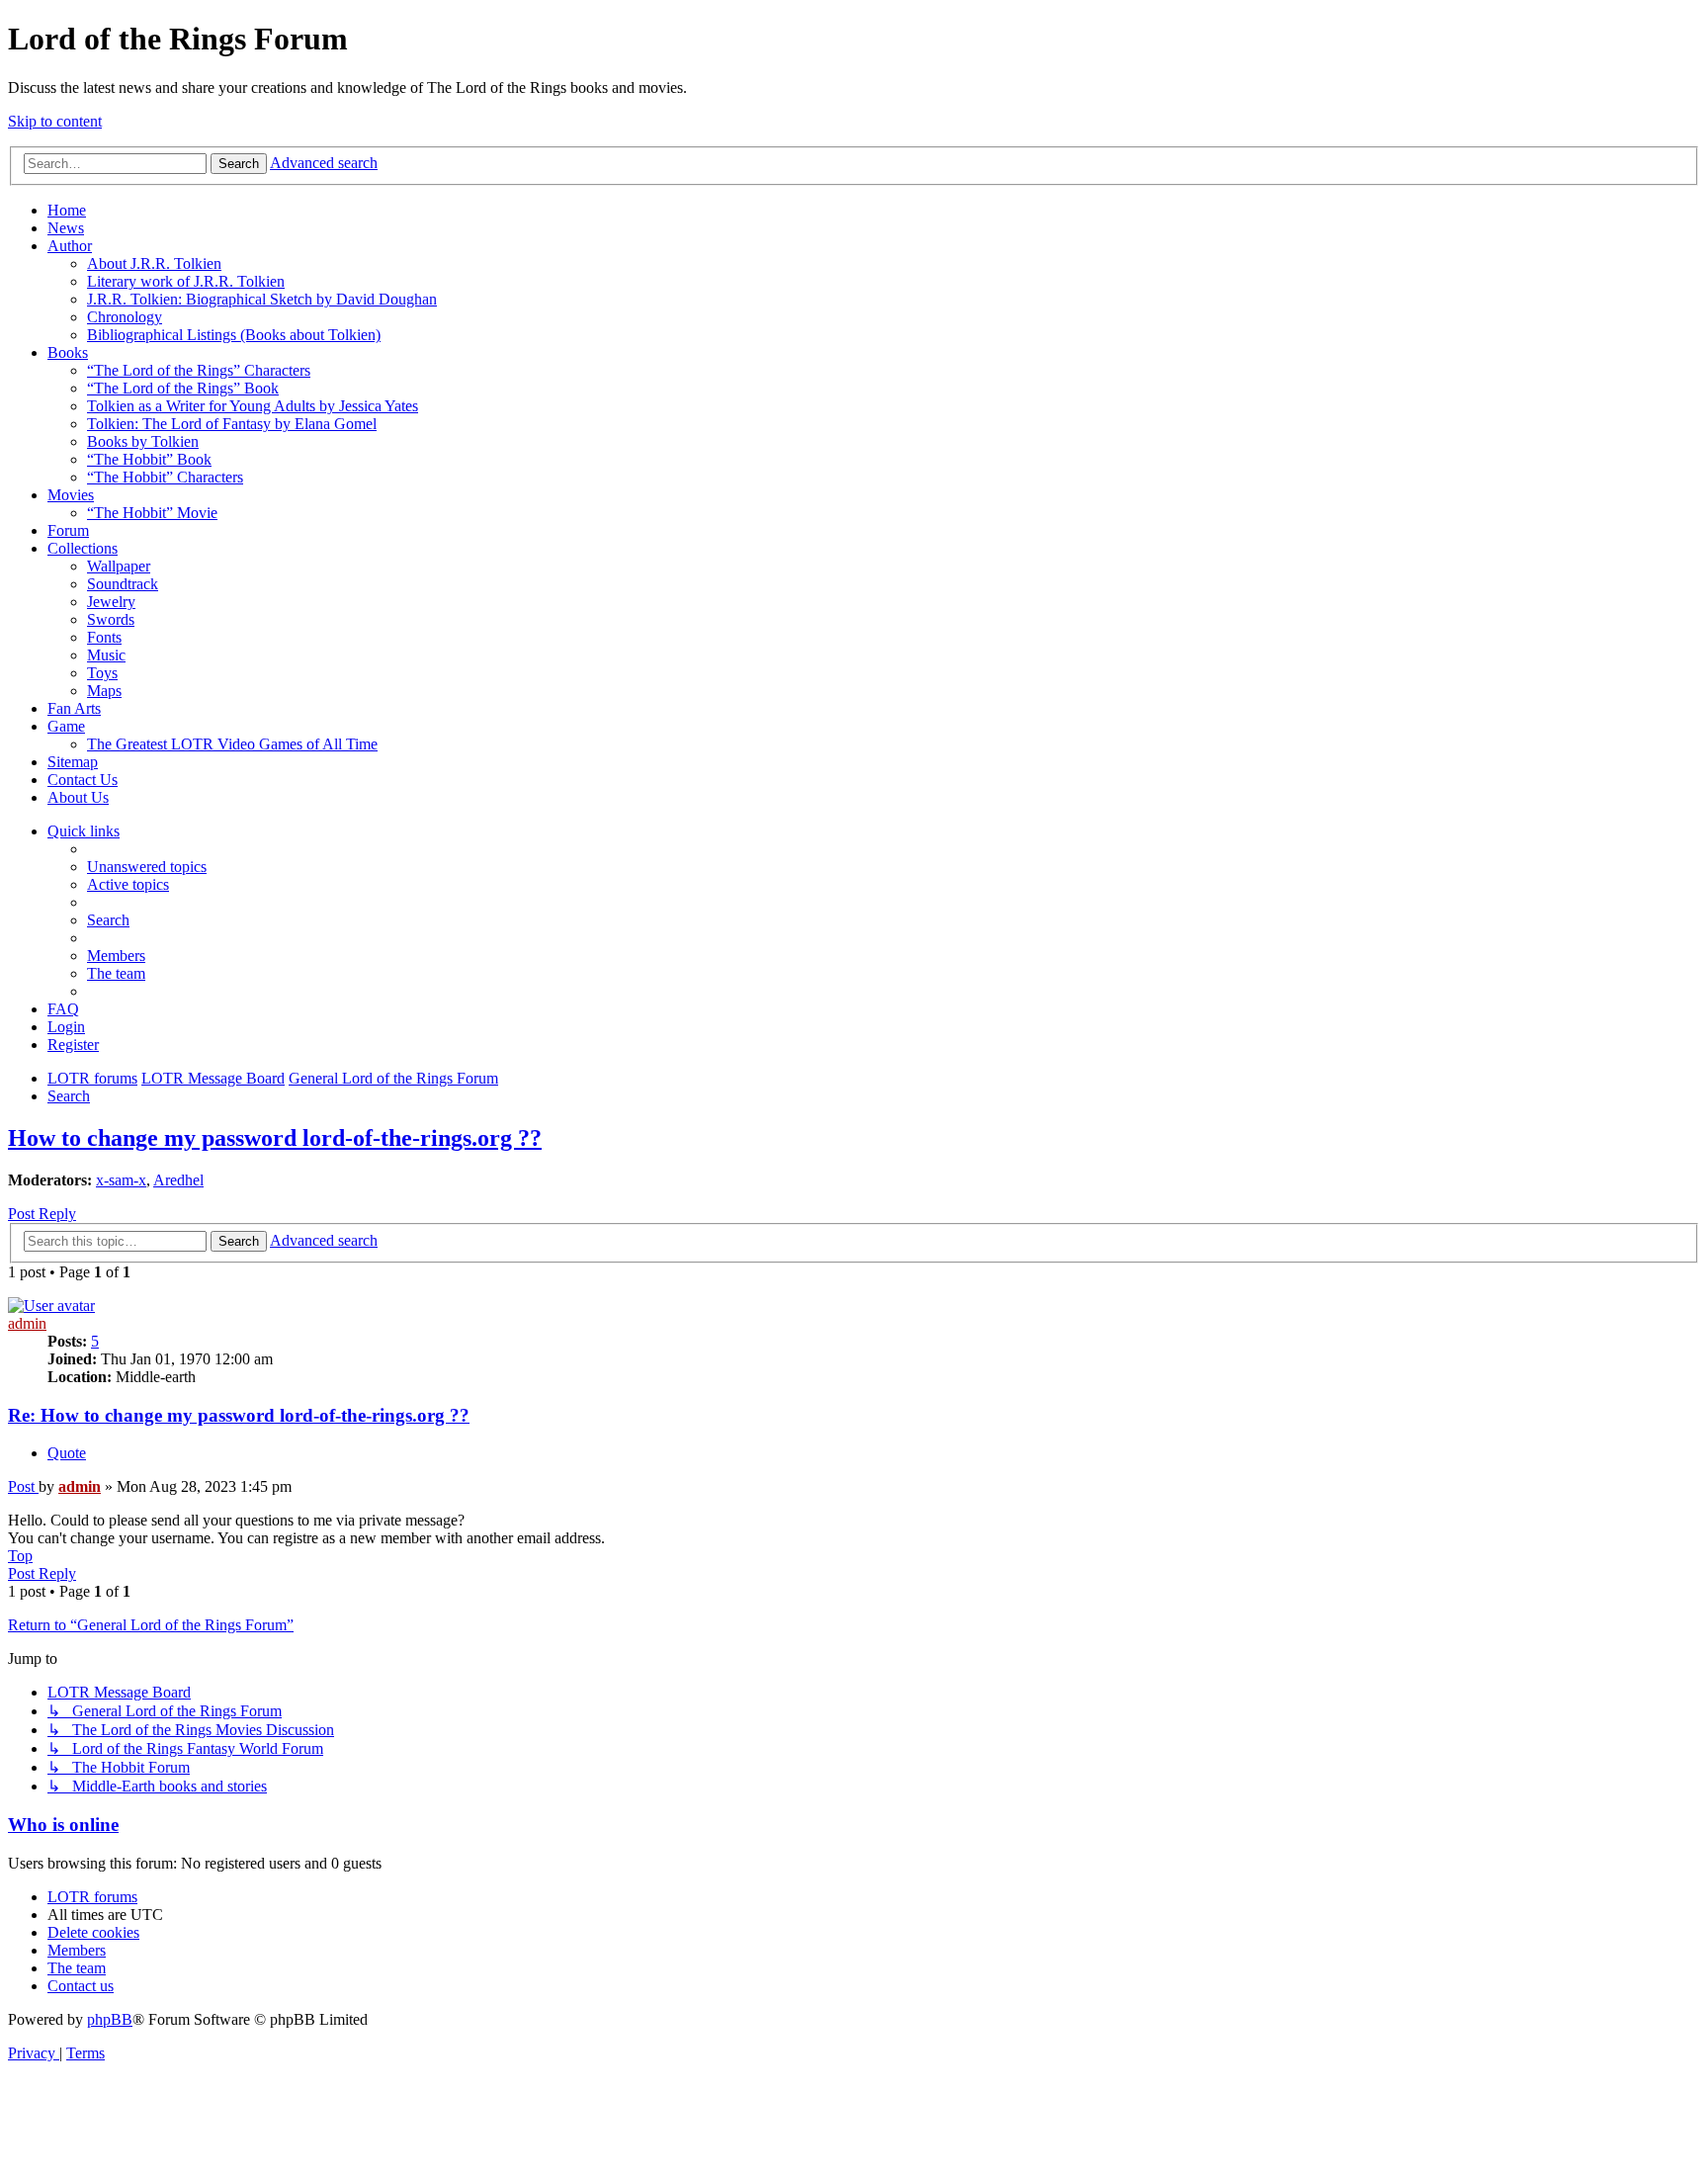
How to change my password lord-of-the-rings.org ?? (275, 1138)
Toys (102, 673)
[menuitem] (147, 867)
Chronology (125, 317)
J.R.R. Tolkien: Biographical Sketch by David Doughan (262, 299)
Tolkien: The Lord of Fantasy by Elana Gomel (232, 424)
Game (66, 726)
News (66, 228)
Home (67, 210)
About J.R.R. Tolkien (154, 263)
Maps (104, 691)
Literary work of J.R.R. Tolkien (186, 281)
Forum (68, 530)
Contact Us (83, 780)
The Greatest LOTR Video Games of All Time (232, 744)
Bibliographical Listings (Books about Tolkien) (234, 335)
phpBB (110, 2019)
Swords (111, 619)
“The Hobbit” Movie (152, 513)
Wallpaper (119, 566)
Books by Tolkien (143, 441)
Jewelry (111, 602)
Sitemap (73, 762)
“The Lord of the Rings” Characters (199, 370)
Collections (83, 548)
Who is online (63, 1825)
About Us (78, 797)
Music (106, 655)
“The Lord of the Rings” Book (183, 388)
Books (68, 352)
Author (70, 246)
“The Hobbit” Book (149, 459)
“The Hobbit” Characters (165, 477)
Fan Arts (74, 708)
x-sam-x (121, 1180)
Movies (71, 495)
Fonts (104, 637)
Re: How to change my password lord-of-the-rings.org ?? (239, 1415)
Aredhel (178, 1180)
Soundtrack (123, 584)
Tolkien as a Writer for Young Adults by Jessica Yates (253, 406)
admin (27, 1323)
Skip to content (55, 121)
